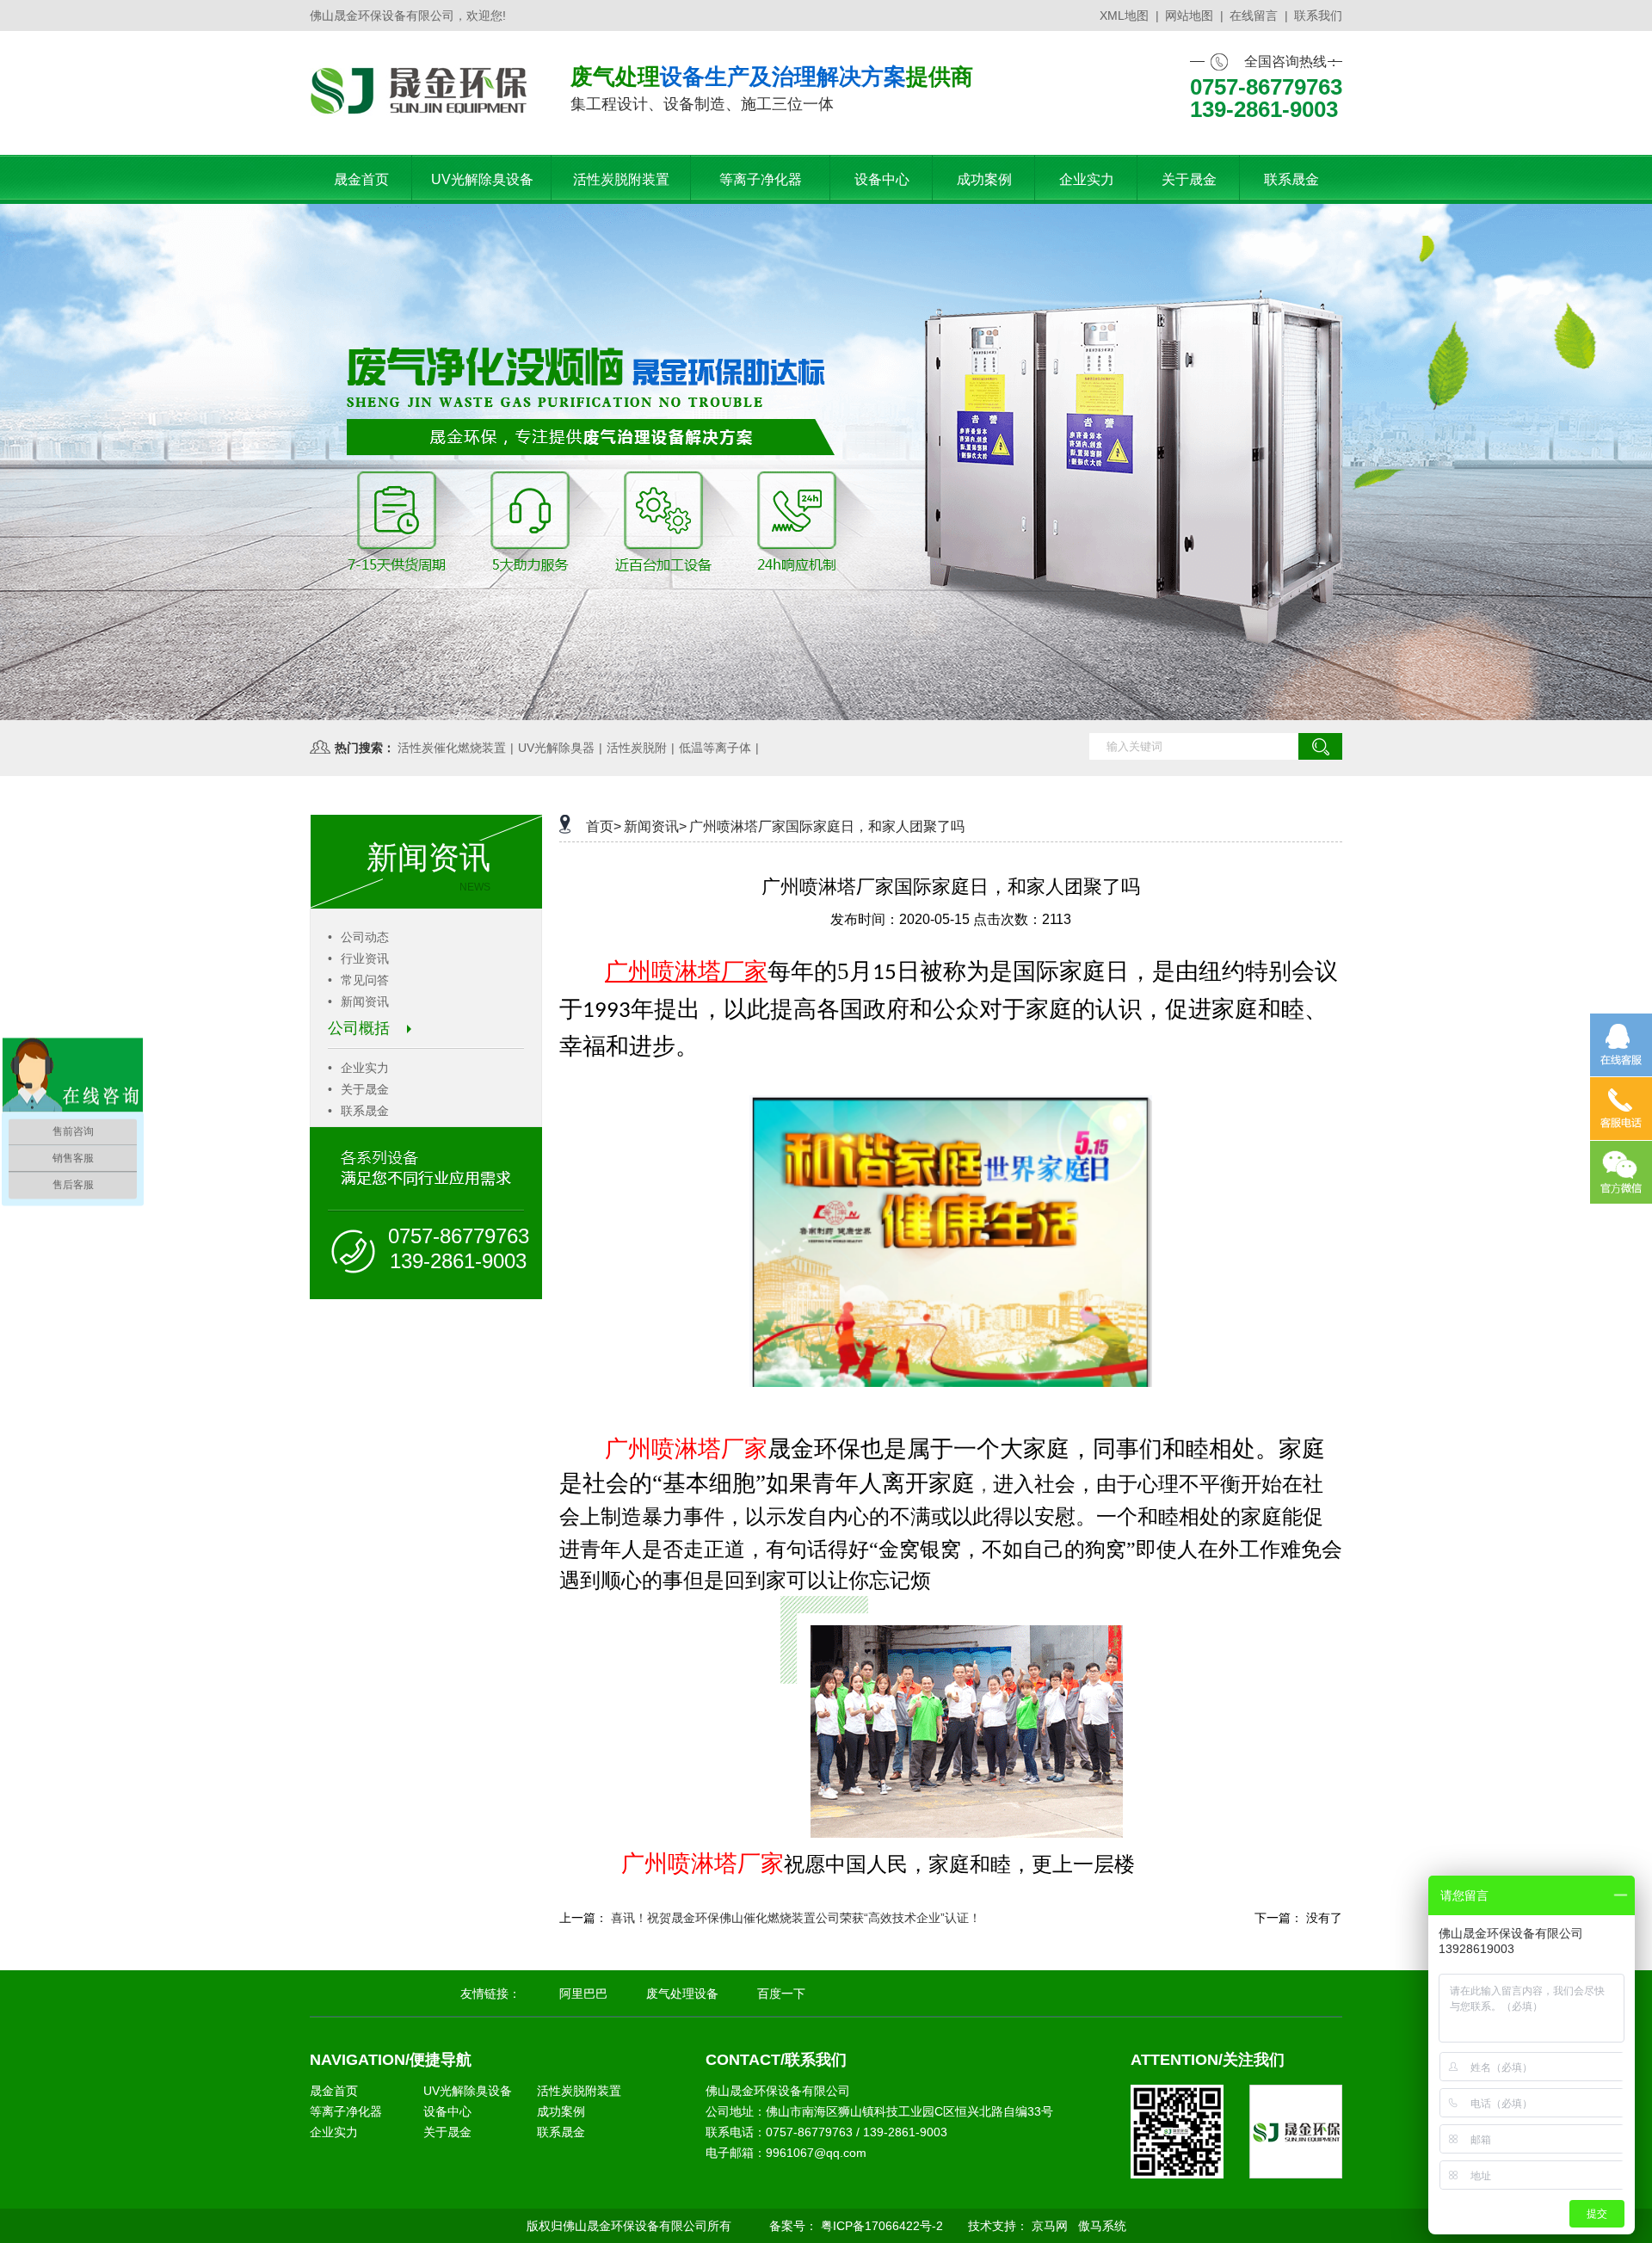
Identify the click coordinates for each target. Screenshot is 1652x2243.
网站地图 (1189, 15)
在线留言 (1254, 15)
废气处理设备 (682, 1993)
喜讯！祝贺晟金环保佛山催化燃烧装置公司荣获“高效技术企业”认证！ (796, 1918)
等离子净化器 (346, 2111)
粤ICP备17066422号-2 (882, 2226)
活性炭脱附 (637, 748)
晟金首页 (334, 2091)
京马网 (1050, 2226)
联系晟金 (358, 1111)
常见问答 (358, 980)
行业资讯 (358, 958)
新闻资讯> (655, 826)
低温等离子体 (715, 748)
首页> (604, 826)
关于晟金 (358, 1089)
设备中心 (447, 2111)
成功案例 (561, 2111)
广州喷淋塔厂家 (686, 1449)
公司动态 (358, 937)
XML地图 (1124, 15)
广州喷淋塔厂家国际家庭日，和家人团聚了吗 (827, 826)
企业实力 (358, 1068)
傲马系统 (1102, 2226)
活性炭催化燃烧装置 (452, 748)
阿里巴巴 (583, 1993)
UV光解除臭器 (556, 748)
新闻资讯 (358, 1001)
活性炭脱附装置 (579, 2091)
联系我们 (1318, 15)
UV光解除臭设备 (468, 2091)
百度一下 (781, 1993)
